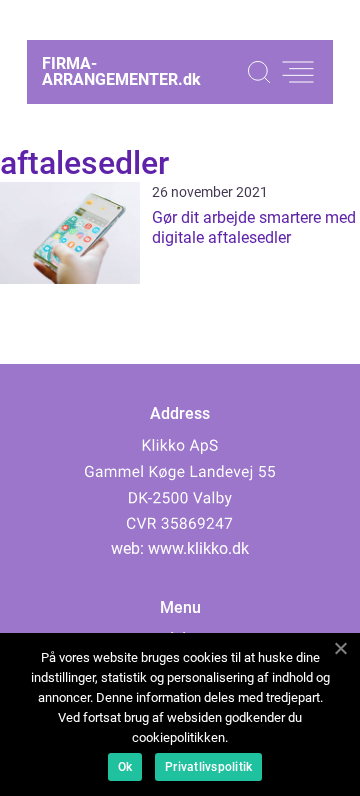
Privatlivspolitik (208, 767)
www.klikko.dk (198, 548)
